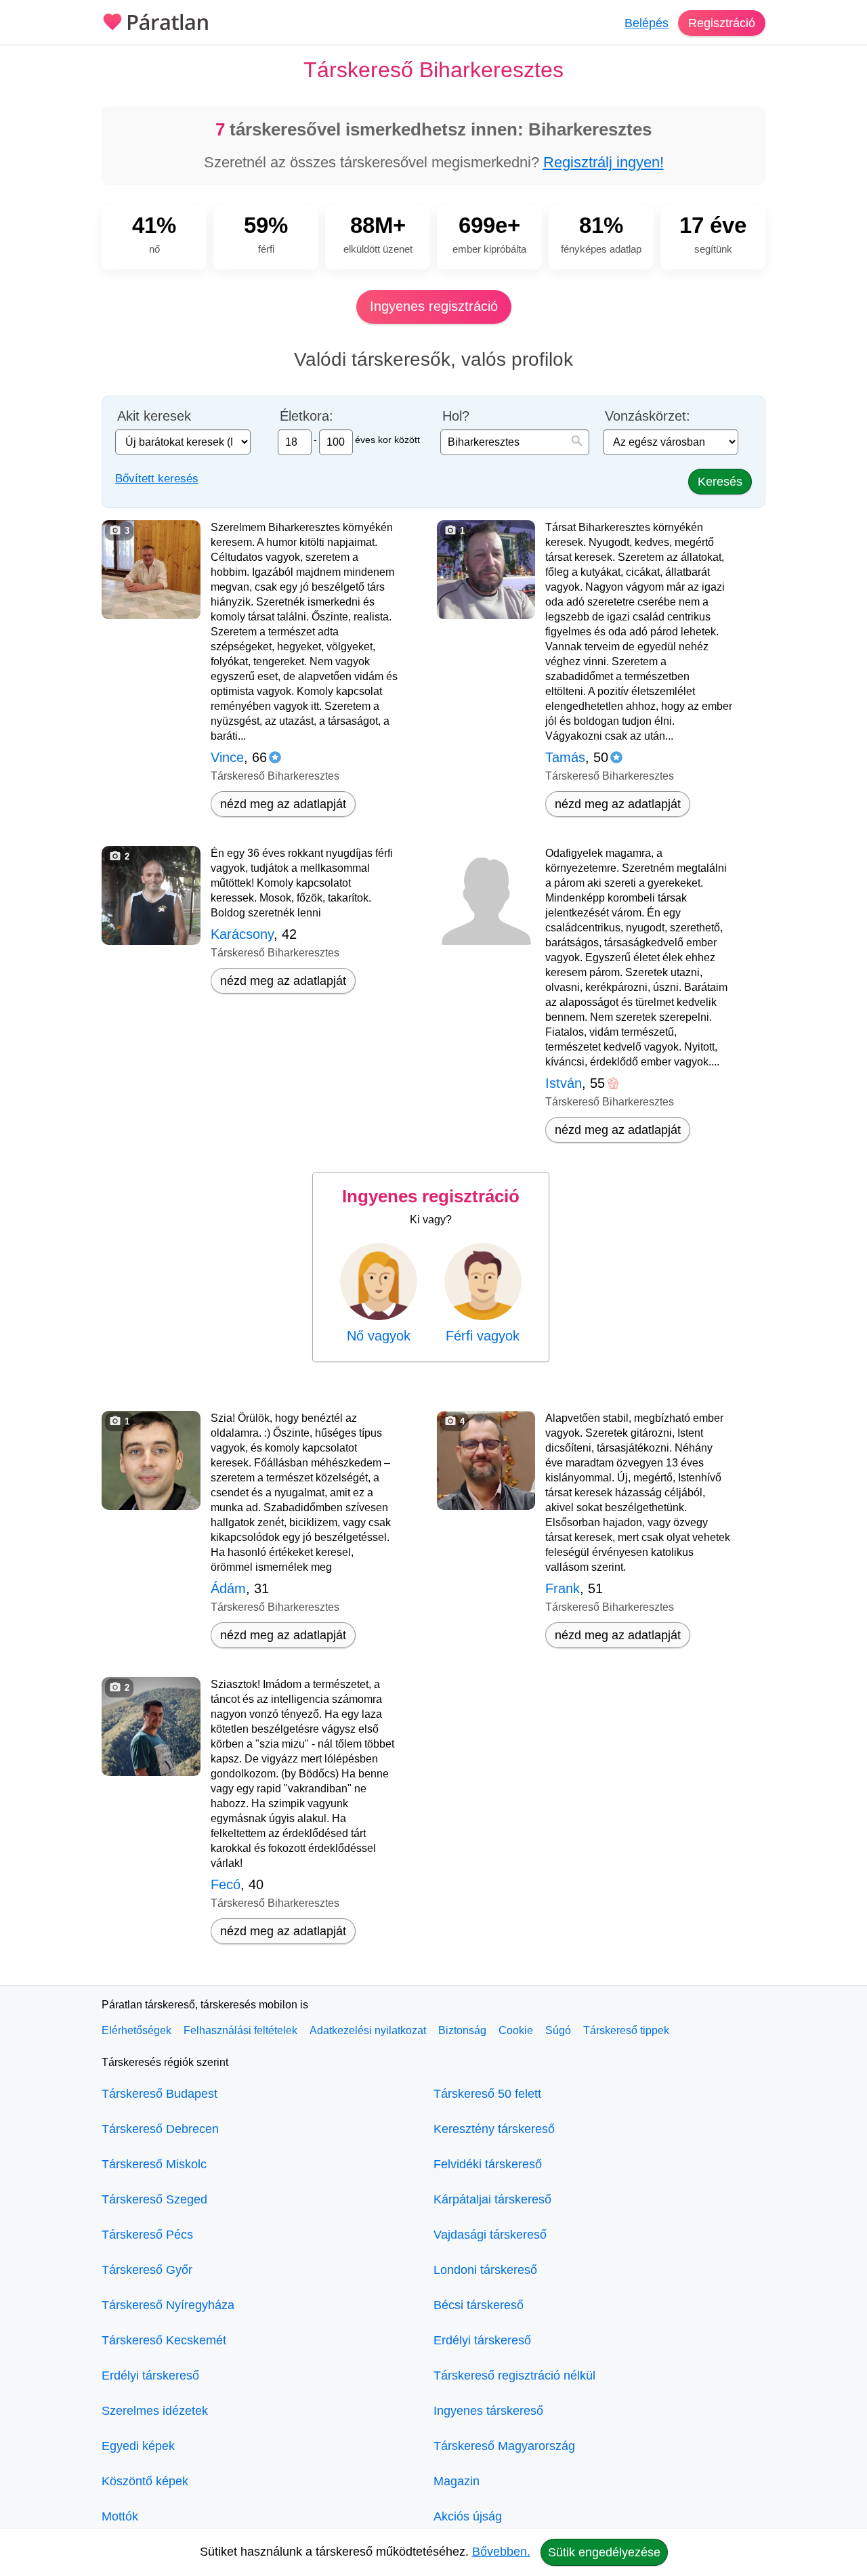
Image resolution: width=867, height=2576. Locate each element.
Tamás (565, 757)
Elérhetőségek (136, 2030)
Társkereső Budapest (160, 2094)
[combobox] (515, 442)
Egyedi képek (138, 2446)
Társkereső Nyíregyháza (168, 2305)
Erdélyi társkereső (150, 2376)
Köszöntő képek (145, 2481)
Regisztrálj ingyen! (604, 162)
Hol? (456, 416)
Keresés (720, 482)
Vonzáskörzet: (648, 416)
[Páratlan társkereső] (156, 20)
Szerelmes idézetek (155, 2411)
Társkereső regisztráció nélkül (514, 2376)
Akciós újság (468, 2516)
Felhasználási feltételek (240, 2030)
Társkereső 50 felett (487, 2094)
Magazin (457, 2481)
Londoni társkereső (485, 2270)
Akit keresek (154, 416)
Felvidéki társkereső (488, 2164)
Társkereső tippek (626, 2030)
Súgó (558, 2030)
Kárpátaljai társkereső (492, 2199)
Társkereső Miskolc (154, 2164)
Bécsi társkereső (479, 2305)
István (564, 1083)
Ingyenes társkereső (488, 2411)
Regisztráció (722, 23)
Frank (563, 1588)
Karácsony (242, 934)
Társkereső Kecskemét (164, 2340)
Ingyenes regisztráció (434, 306)
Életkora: (306, 416)
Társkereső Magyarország (504, 2446)
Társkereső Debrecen (160, 2129)
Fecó (226, 1884)
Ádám (228, 1588)
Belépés (647, 23)
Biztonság (462, 2030)
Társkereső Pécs (147, 2235)
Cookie (516, 2030)
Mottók (120, 2516)
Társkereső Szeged (154, 2199)
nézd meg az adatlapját (283, 804)
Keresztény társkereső (494, 2129)
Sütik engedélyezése (604, 2552)
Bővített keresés (157, 479)
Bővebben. (501, 2552)
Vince (227, 757)
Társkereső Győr (147, 2270)
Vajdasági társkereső (490, 2235)
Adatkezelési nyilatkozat (368, 2030)
